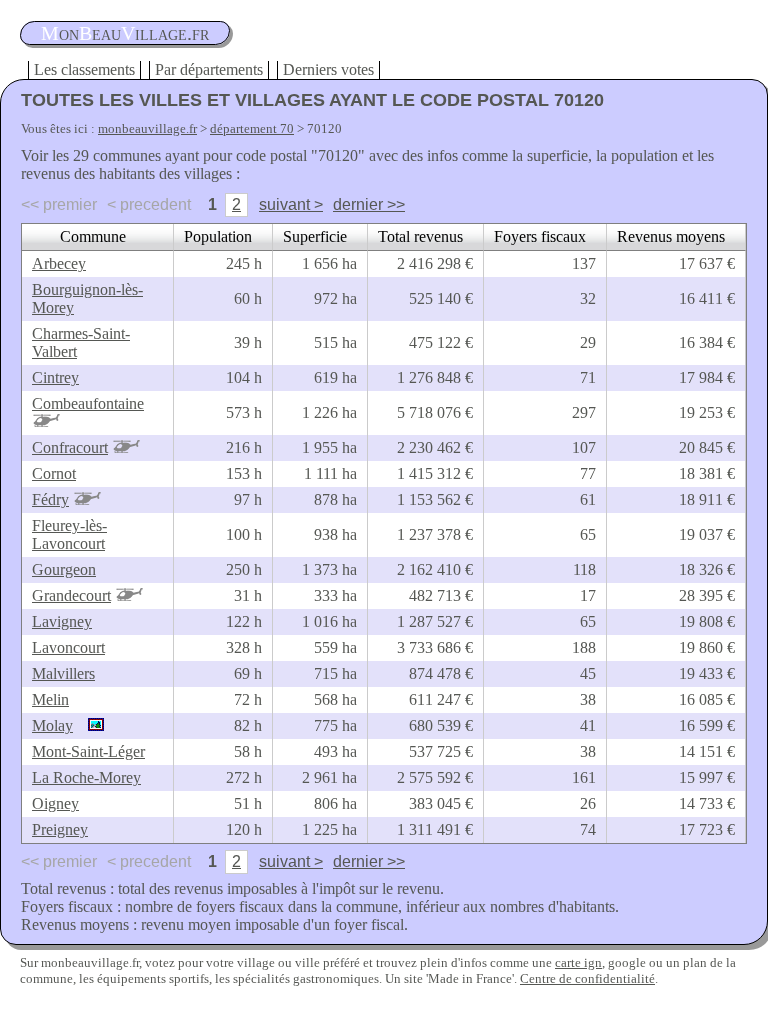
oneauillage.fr (125, 33)
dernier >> (369, 204)
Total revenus (420, 236)
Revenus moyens (671, 236)
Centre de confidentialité (587, 978)
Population (218, 236)
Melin (50, 699)
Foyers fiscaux (540, 236)
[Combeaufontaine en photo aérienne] (46, 421)
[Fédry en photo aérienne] (87, 499)
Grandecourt (71, 595)
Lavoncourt (68, 647)
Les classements (84, 69)
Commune (93, 236)
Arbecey (59, 263)
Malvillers (63, 673)
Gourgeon (64, 569)
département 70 (252, 128)
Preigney (60, 829)
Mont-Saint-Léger (88, 751)
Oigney (55, 803)
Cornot (54, 473)
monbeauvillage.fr (147, 128)
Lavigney (62, 621)
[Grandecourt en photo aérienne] (129, 595)
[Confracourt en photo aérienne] (126, 447)
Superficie (315, 236)
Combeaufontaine (88, 403)
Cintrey (55, 377)
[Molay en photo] (91, 725)
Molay (52, 725)
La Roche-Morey (86, 777)
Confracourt (70, 447)
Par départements (209, 69)
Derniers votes (328, 69)
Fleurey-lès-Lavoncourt (69, 534)
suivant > (291, 204)
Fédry (50, 499)
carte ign (578, 962)
